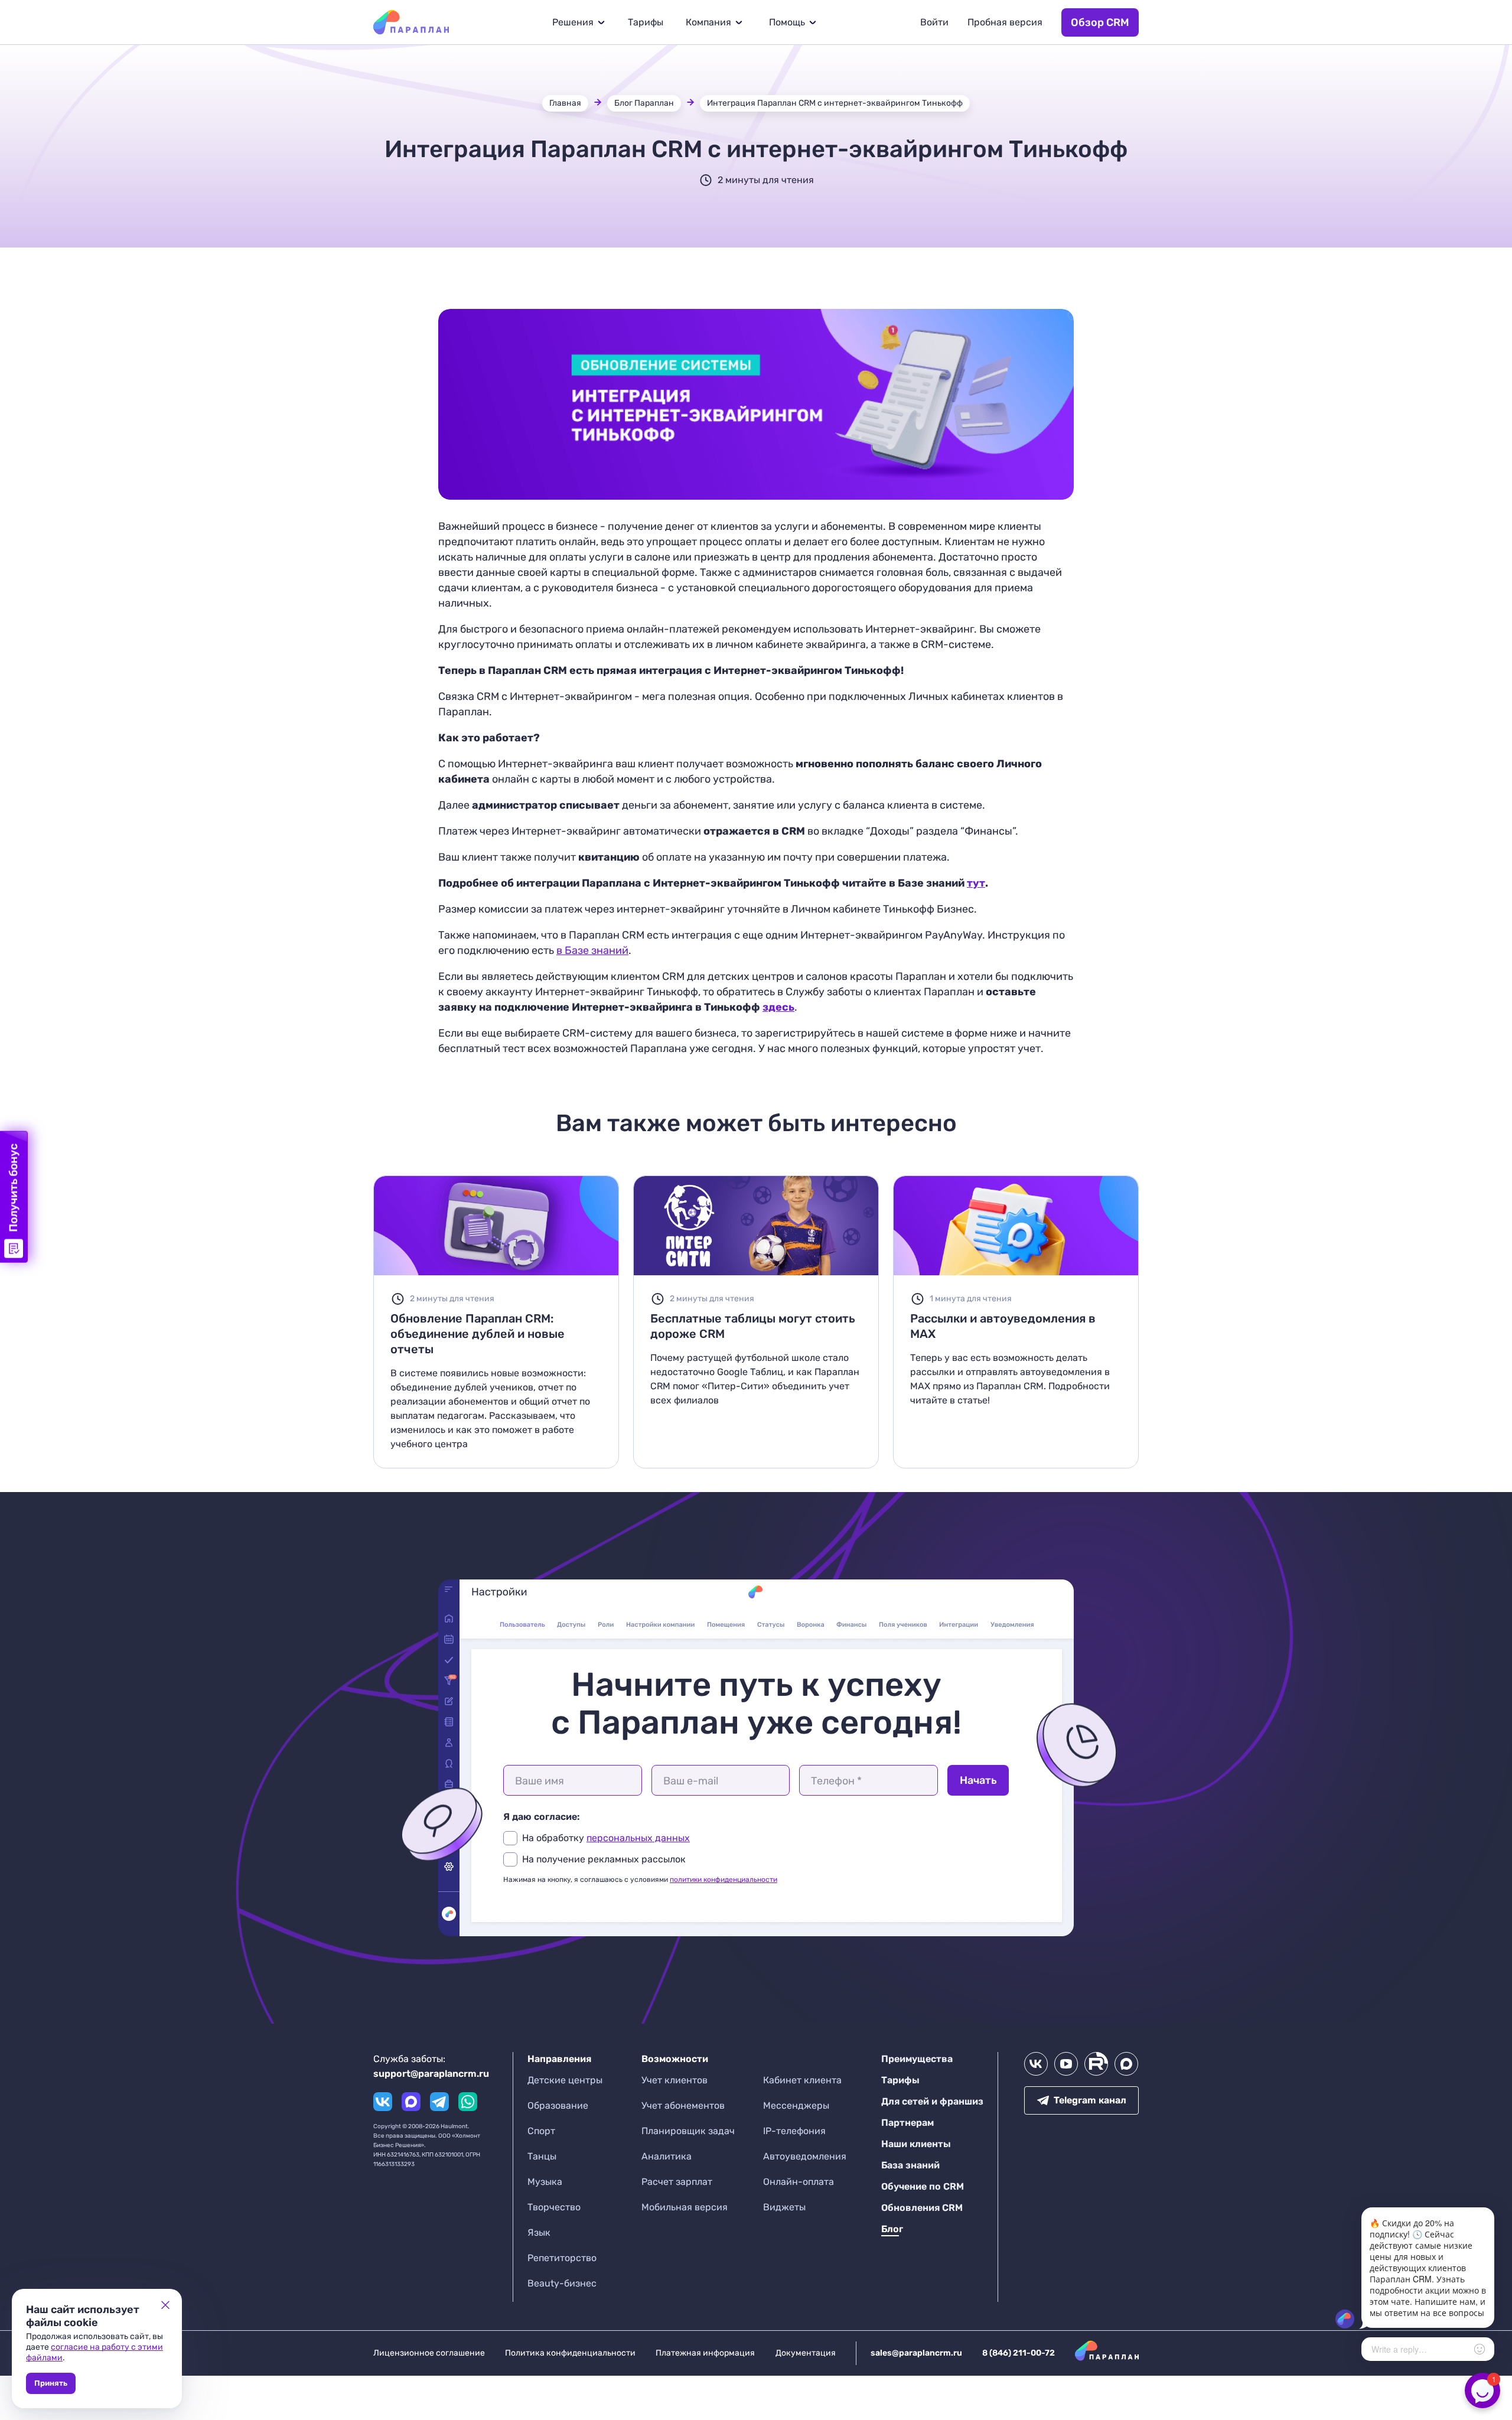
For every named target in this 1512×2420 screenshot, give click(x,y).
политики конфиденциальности (724, 1880)
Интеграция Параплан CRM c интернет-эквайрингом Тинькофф (835, 103)
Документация (806, 2353)
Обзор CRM (1100, 22)
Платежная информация (705, 2353)
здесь (778, 1007)
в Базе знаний (592, 950)
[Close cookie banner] (165, 2305)
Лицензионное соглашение (429, 2353)
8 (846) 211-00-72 (1019, 2353)
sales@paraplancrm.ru (916, 2353)
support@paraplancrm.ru (431, 2074)
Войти (934, 22)
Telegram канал (1090, 2100)
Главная (565, 103)
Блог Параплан (644, 103)
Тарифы (646, 22)
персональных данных (638, 1838)
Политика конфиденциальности (570, 2353)
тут (976, 883)
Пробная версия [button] (1005, 22)
